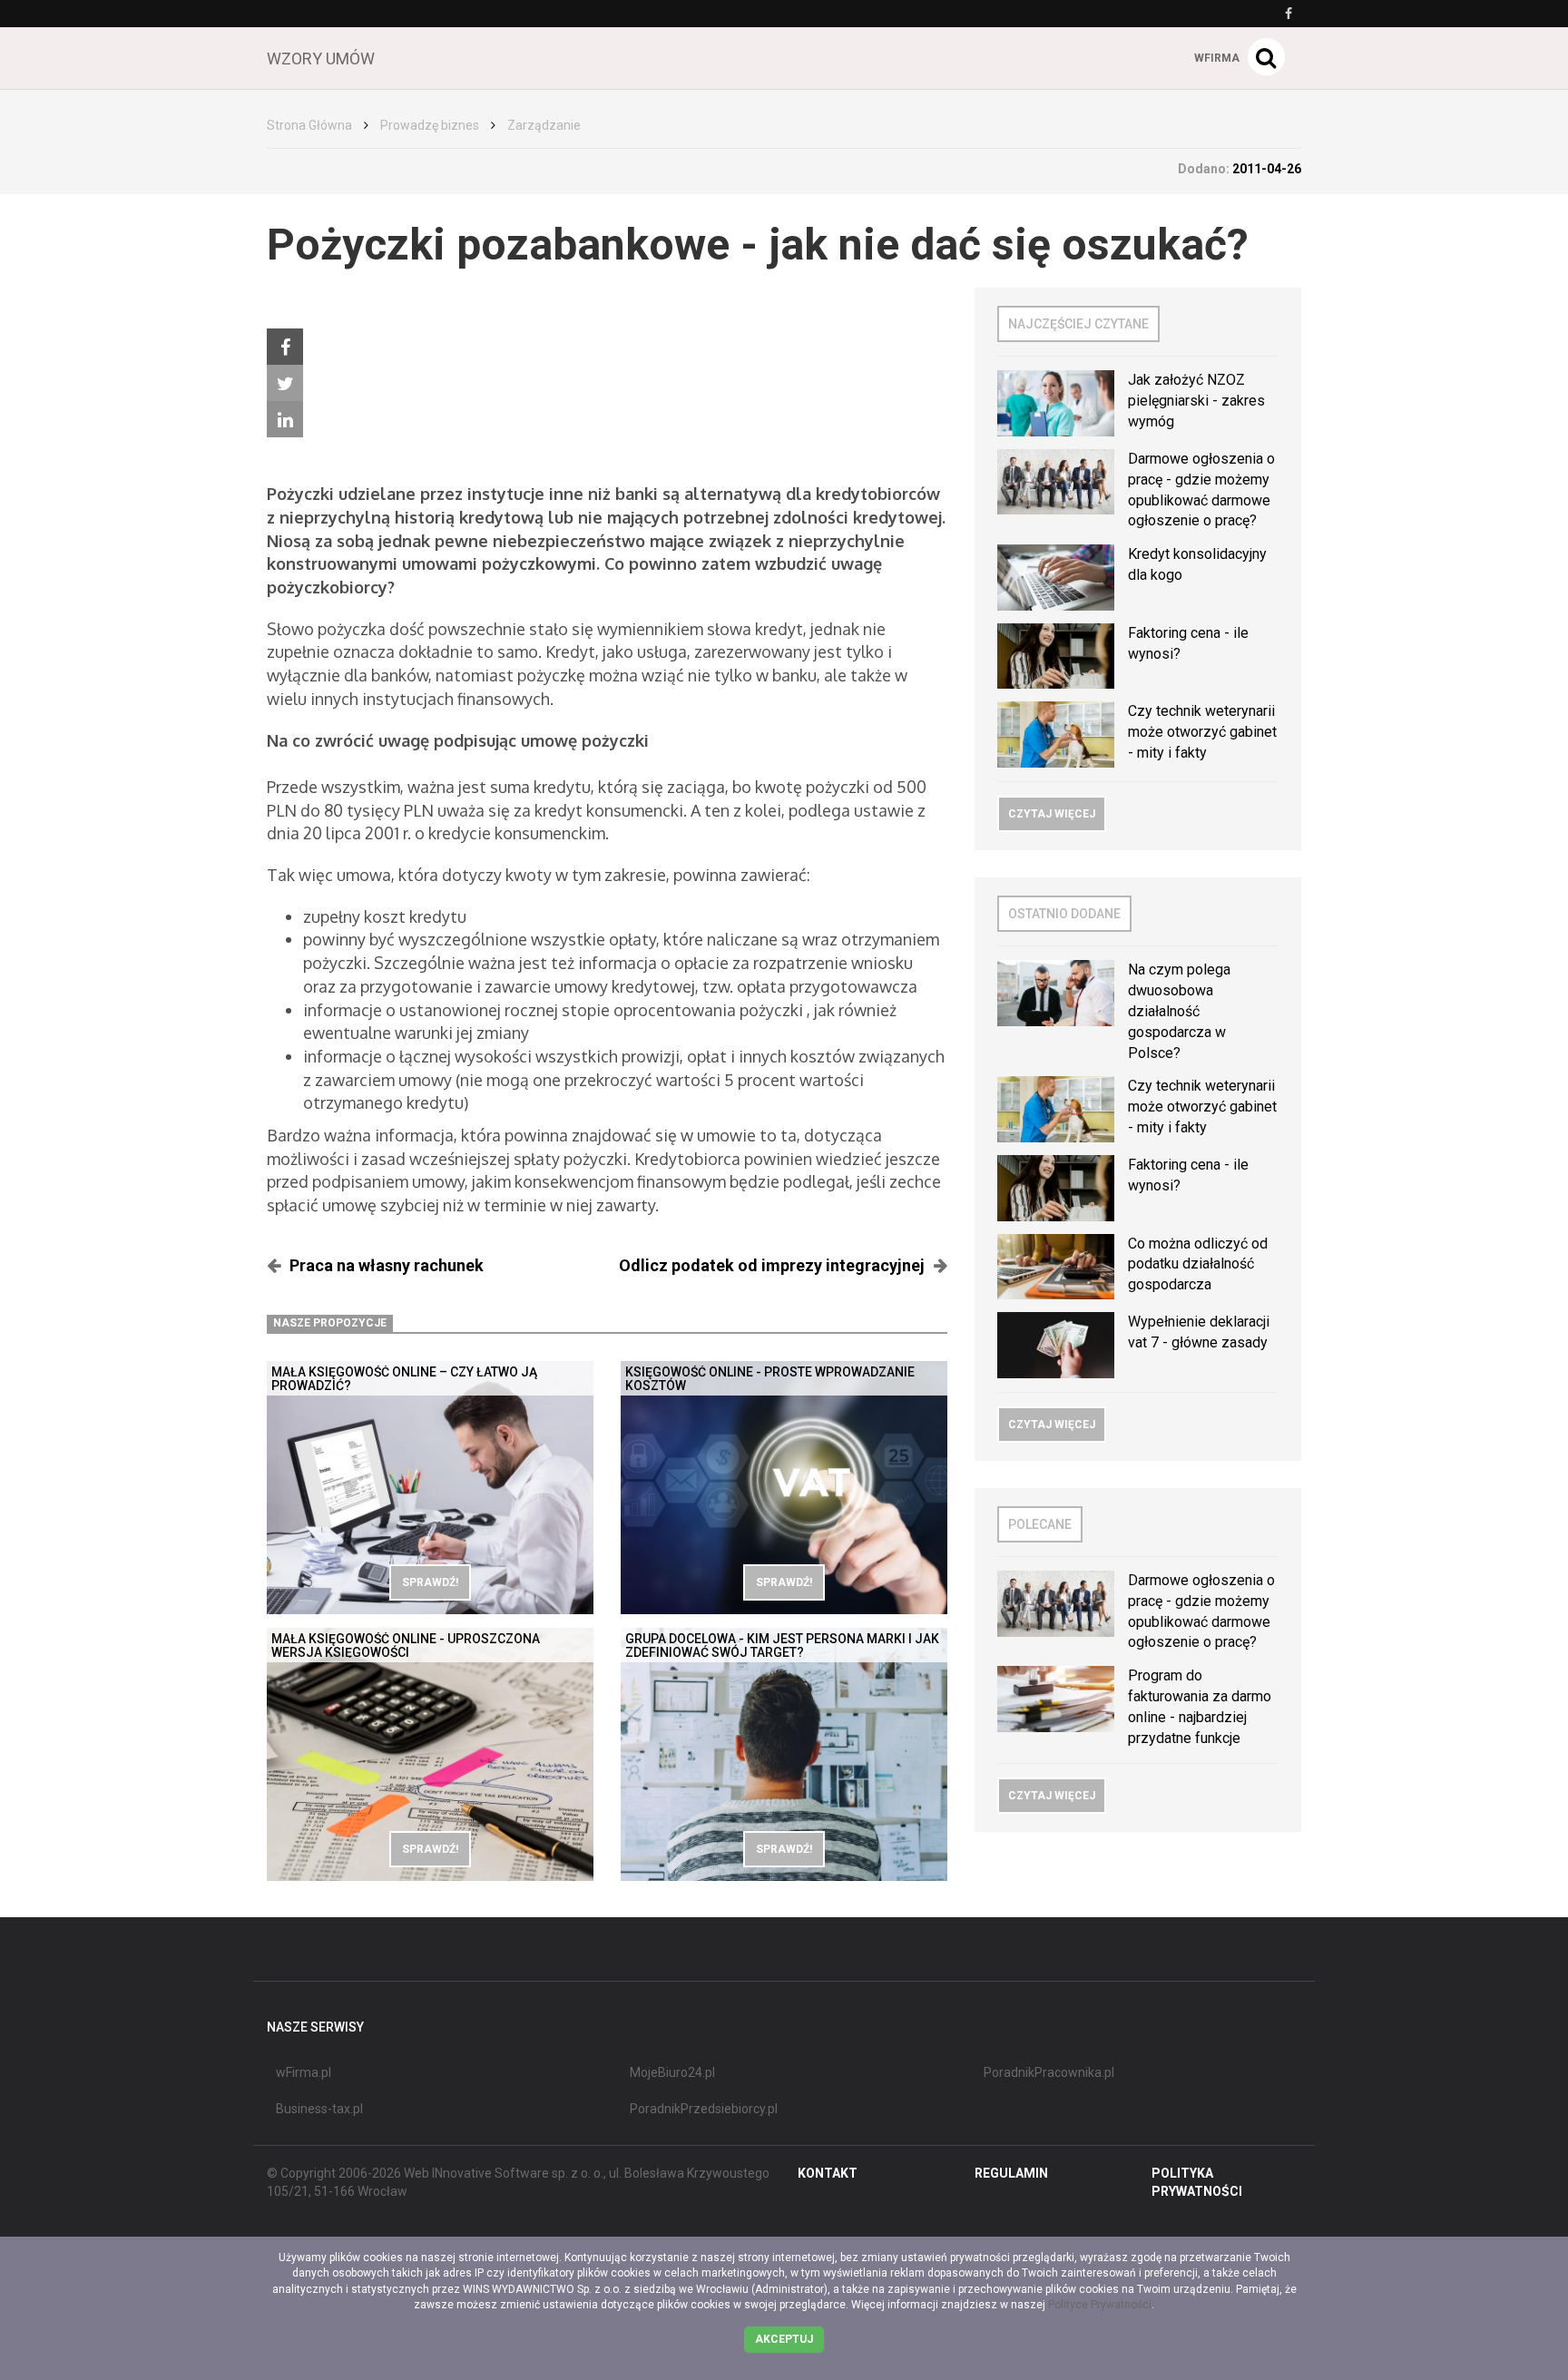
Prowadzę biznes (430, 125)
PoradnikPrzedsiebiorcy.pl (704, 2109)
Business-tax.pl (319, 2109)
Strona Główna (309, 125)
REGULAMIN (1011, 2173)
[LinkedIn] (285, 419)
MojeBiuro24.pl (672, 2072)
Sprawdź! (430, 1582)
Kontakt (828, 2173)
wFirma (1217, 58)
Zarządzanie (544, 125)
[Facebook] (285, 347)
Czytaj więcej (1052, 814)
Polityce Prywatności (1100, 2305)
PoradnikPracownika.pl (1049, 2072)
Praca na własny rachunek (387, 1265)
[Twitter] (285, 383)
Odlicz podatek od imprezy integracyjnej (772, 1265)
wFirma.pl (304, 2072)
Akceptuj (784, 2339)
